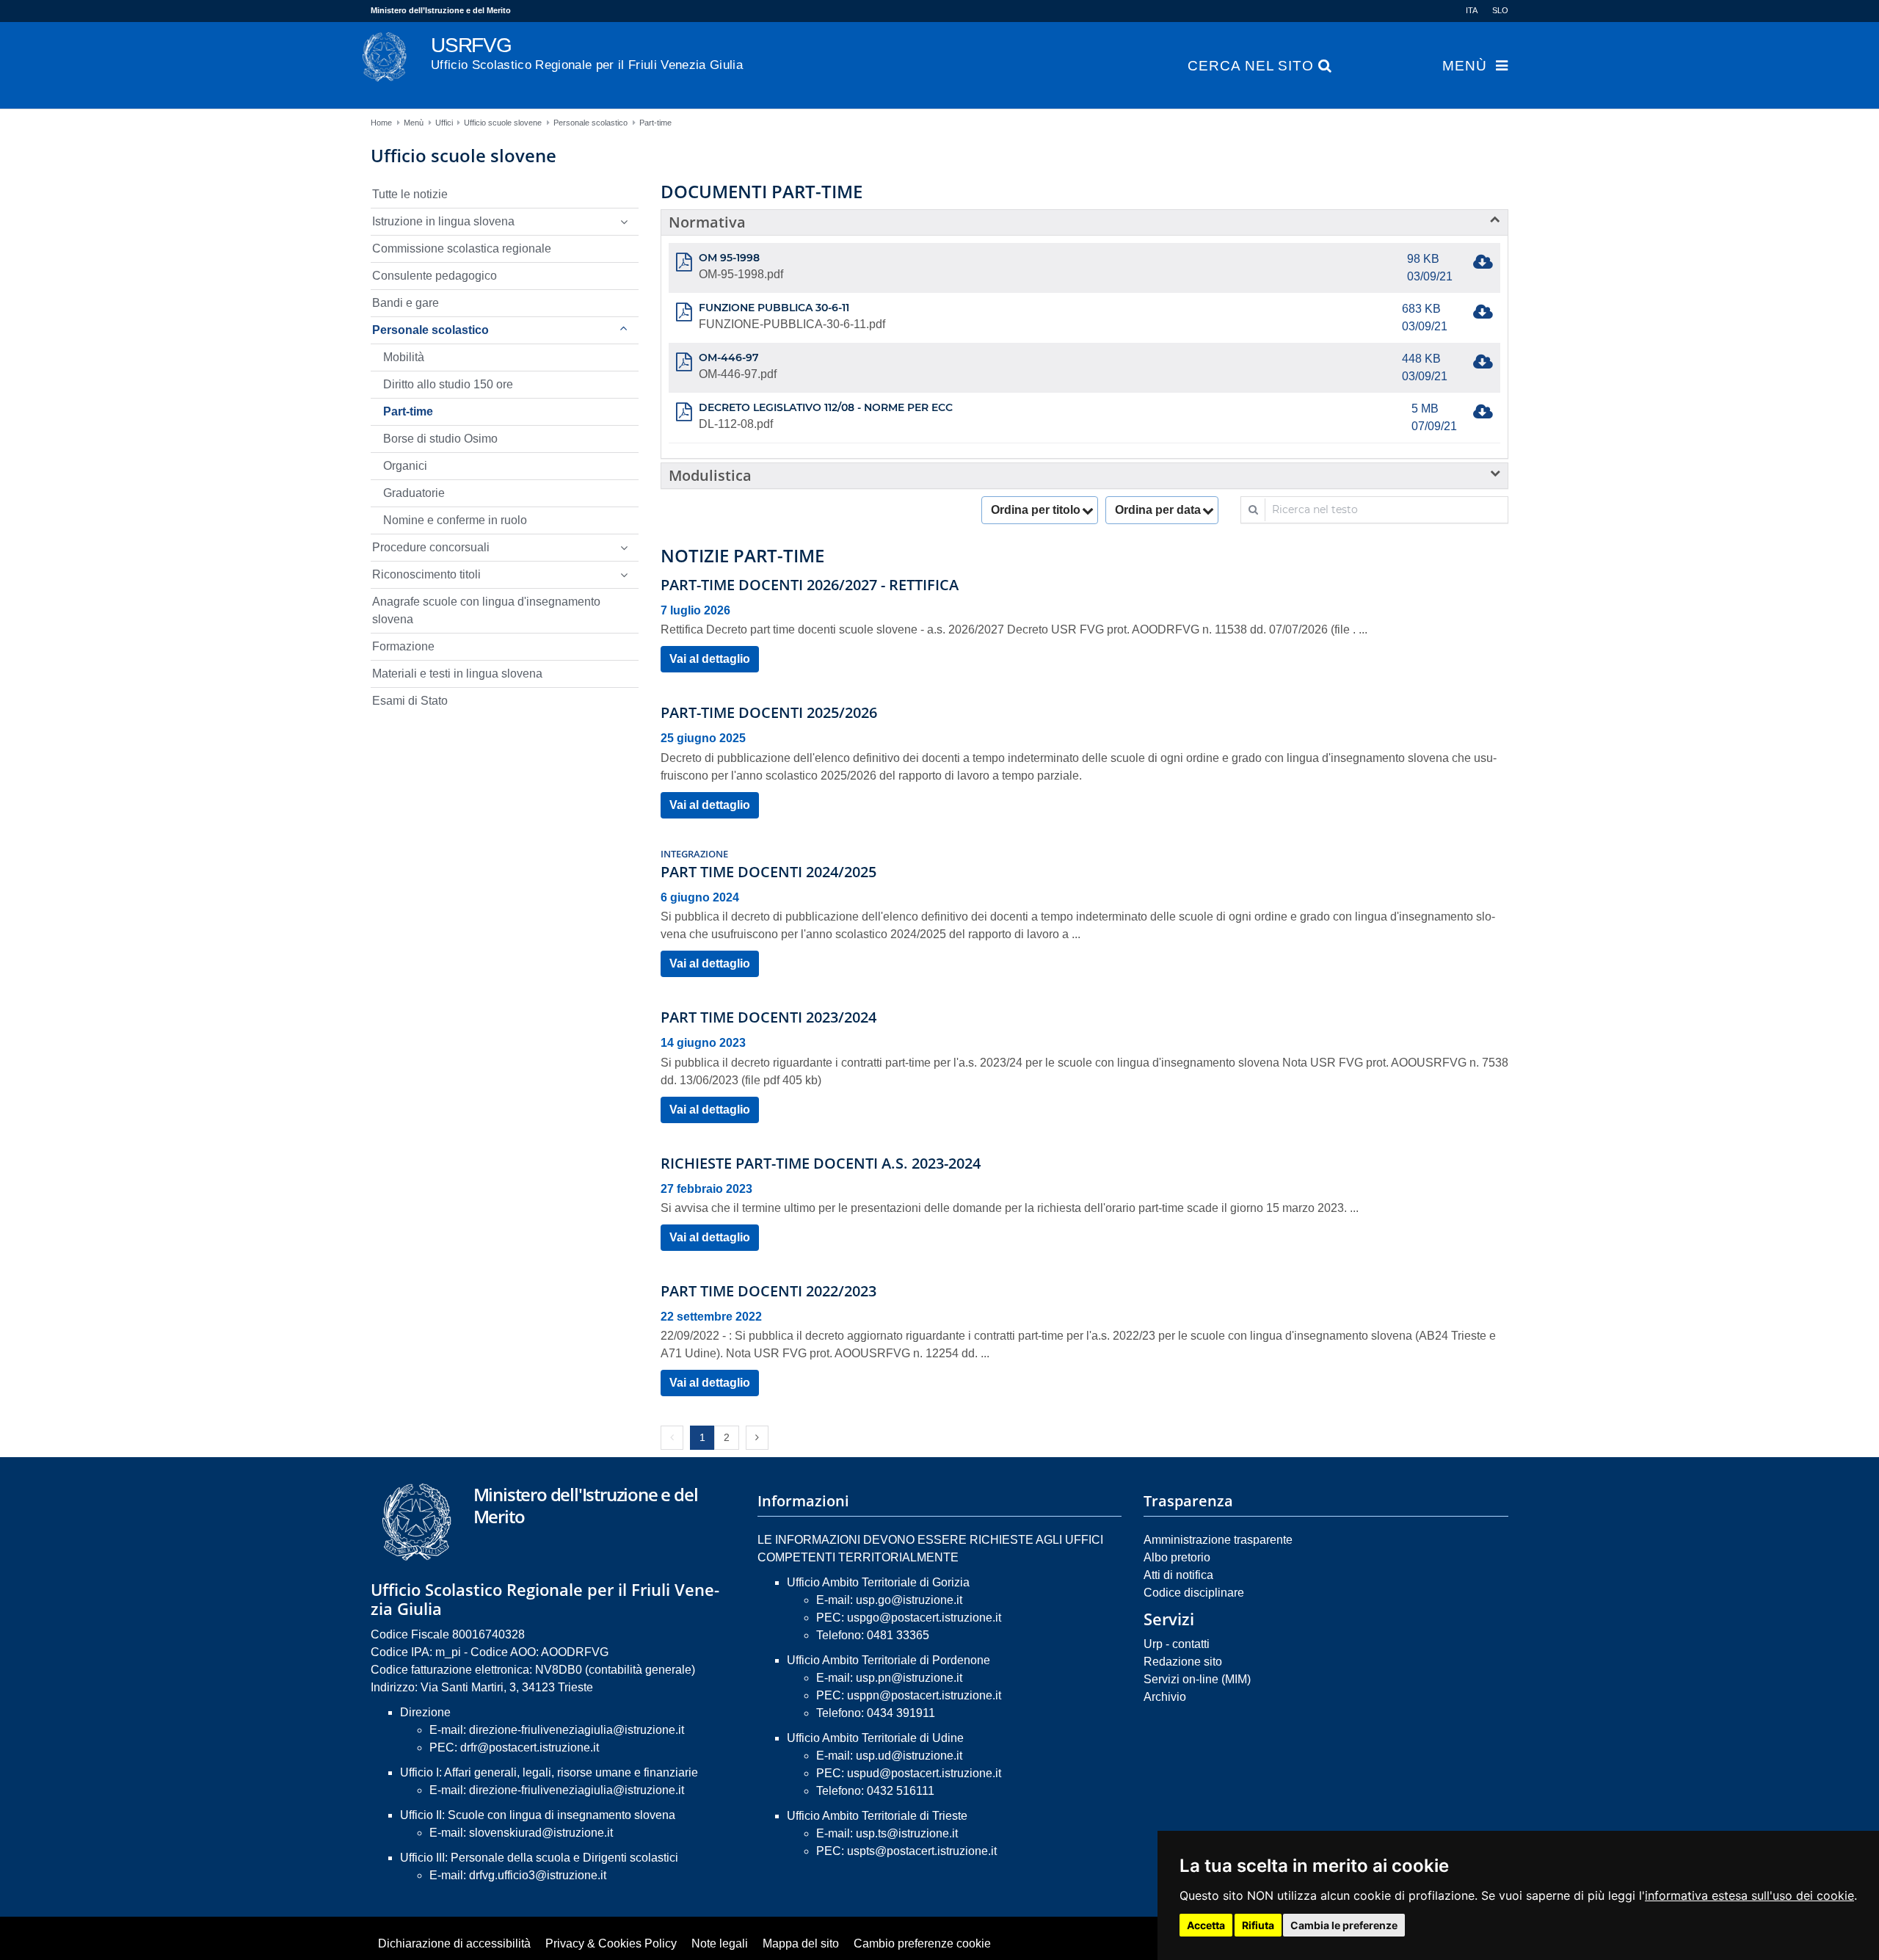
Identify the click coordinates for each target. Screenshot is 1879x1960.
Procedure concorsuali (431, 547)
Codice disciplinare (1194, 1593)
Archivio (1165, 1697)
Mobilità (404, 357)
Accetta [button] (1206, 1925)
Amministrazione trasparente (1218, 1540)
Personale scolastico (590, 123)
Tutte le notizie (410, 194)
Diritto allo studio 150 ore (448, 384)
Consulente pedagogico (435, 276)
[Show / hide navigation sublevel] (624, 222)
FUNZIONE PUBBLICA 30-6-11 (774, 308)
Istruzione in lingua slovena (443, 221)
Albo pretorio (1177, 1557)
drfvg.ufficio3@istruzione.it (538, 1875)
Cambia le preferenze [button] (1344, 1925)
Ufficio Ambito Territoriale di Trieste (877, 1816)
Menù (1465, 66)
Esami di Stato (410, 701)
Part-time (655, 123)
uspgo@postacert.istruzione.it (924, 1618)
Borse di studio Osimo (440, 439)
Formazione (403, 646)
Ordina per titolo (1036, 510)
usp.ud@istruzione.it (909, 1756)
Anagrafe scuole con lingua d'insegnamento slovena (486, 610)
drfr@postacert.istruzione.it (530, 1747)
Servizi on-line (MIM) (1197, 1679)
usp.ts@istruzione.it (907, 1833)
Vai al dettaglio (710, 659)
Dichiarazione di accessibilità (454, 1943)
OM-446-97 (729, 357)
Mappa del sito (801, 1943)
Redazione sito (1183, 1662)
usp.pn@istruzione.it (909, 1678)
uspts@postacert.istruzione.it (922, 1851)
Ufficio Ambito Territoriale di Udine (875, 1738)
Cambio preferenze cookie (922, 1943)
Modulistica (710, 475)
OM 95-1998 (729, 258)
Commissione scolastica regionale (462, 248)
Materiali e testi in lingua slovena (457, 674)
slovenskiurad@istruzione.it (541, 1833)
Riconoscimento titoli (426, 574)
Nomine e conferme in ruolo (455, 520)
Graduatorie (414, 493)
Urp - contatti (1177, 1644)
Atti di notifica (1178, 1575)
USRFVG (587, 53)
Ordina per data (1158, 510)
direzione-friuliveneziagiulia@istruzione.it (577, 1730)
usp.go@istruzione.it (909, 1600)
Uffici (444, 123)
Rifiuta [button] (1258, 1925)
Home (381, 123)
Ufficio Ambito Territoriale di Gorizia (878, 1582)
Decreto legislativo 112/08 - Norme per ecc (826, 407)
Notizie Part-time (742, 556)
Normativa (707, 222)
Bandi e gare (406, 303)
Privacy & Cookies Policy (611, 1943)
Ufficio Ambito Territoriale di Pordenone (888, 1660)
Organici (405, 466)
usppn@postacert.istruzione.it (924, 1695)
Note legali (720, 1943)
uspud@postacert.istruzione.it (924, 1773)
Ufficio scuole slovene (503, 123)
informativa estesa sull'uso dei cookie (1749, 1895)
